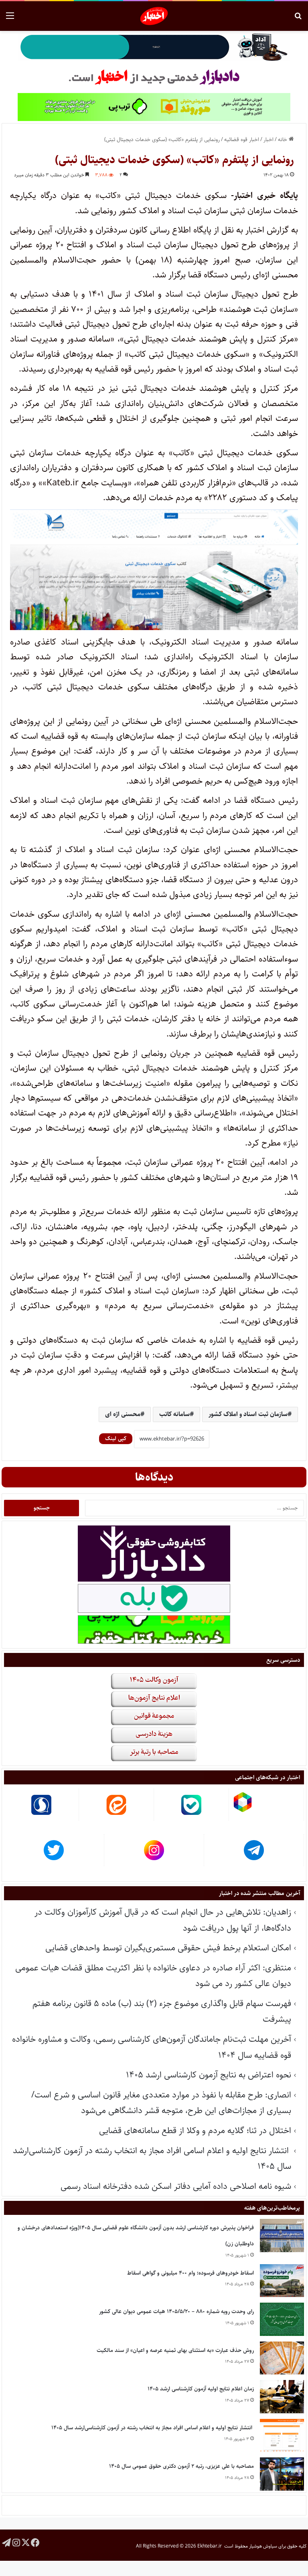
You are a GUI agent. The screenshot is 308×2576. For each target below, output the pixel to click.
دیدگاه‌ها (154, 1477)
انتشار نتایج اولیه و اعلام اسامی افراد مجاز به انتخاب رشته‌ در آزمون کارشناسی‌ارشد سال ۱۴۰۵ (153, 2428)
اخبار (268, 139)
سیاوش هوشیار (263, 2546)
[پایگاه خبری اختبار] (154, 16)
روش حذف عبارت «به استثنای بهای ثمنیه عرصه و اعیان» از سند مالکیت (175, 2350)
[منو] (10, 19)
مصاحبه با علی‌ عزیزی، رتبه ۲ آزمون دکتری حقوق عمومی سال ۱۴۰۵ (181, 2466)
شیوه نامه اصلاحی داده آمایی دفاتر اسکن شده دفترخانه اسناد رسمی (176, 2186)
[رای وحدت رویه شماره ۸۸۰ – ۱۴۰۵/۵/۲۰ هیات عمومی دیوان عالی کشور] (282, 2319)
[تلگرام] (6, 2542)
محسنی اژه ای (123, 1414)
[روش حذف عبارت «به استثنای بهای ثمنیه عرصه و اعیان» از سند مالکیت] (282, 2358)
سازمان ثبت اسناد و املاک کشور (248, 1414)
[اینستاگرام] (16, 2542)
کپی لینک (116, 1439)
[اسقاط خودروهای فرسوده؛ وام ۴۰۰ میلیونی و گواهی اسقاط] (282, 2281)
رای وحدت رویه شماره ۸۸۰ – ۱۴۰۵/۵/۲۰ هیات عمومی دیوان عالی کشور (176, 2311)
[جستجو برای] (298, 19)
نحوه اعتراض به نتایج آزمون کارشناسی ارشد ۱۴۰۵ (209, 2075)
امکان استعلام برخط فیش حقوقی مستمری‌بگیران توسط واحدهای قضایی (168, 1948)
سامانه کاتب (174, 1414)
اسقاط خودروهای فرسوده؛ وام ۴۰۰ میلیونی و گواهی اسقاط (190, 2273)
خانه (283, 139)
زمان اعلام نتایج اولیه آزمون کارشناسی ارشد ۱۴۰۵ (201, 2389)
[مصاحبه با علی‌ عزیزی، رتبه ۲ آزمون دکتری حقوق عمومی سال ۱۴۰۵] (282, 2474)
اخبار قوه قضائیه (242, 139)
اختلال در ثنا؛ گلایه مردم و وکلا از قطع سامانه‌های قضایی (195, 2131)
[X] (26, 2542)
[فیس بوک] (35, 2542)
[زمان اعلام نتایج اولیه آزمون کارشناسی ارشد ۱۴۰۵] (282, 2397)
